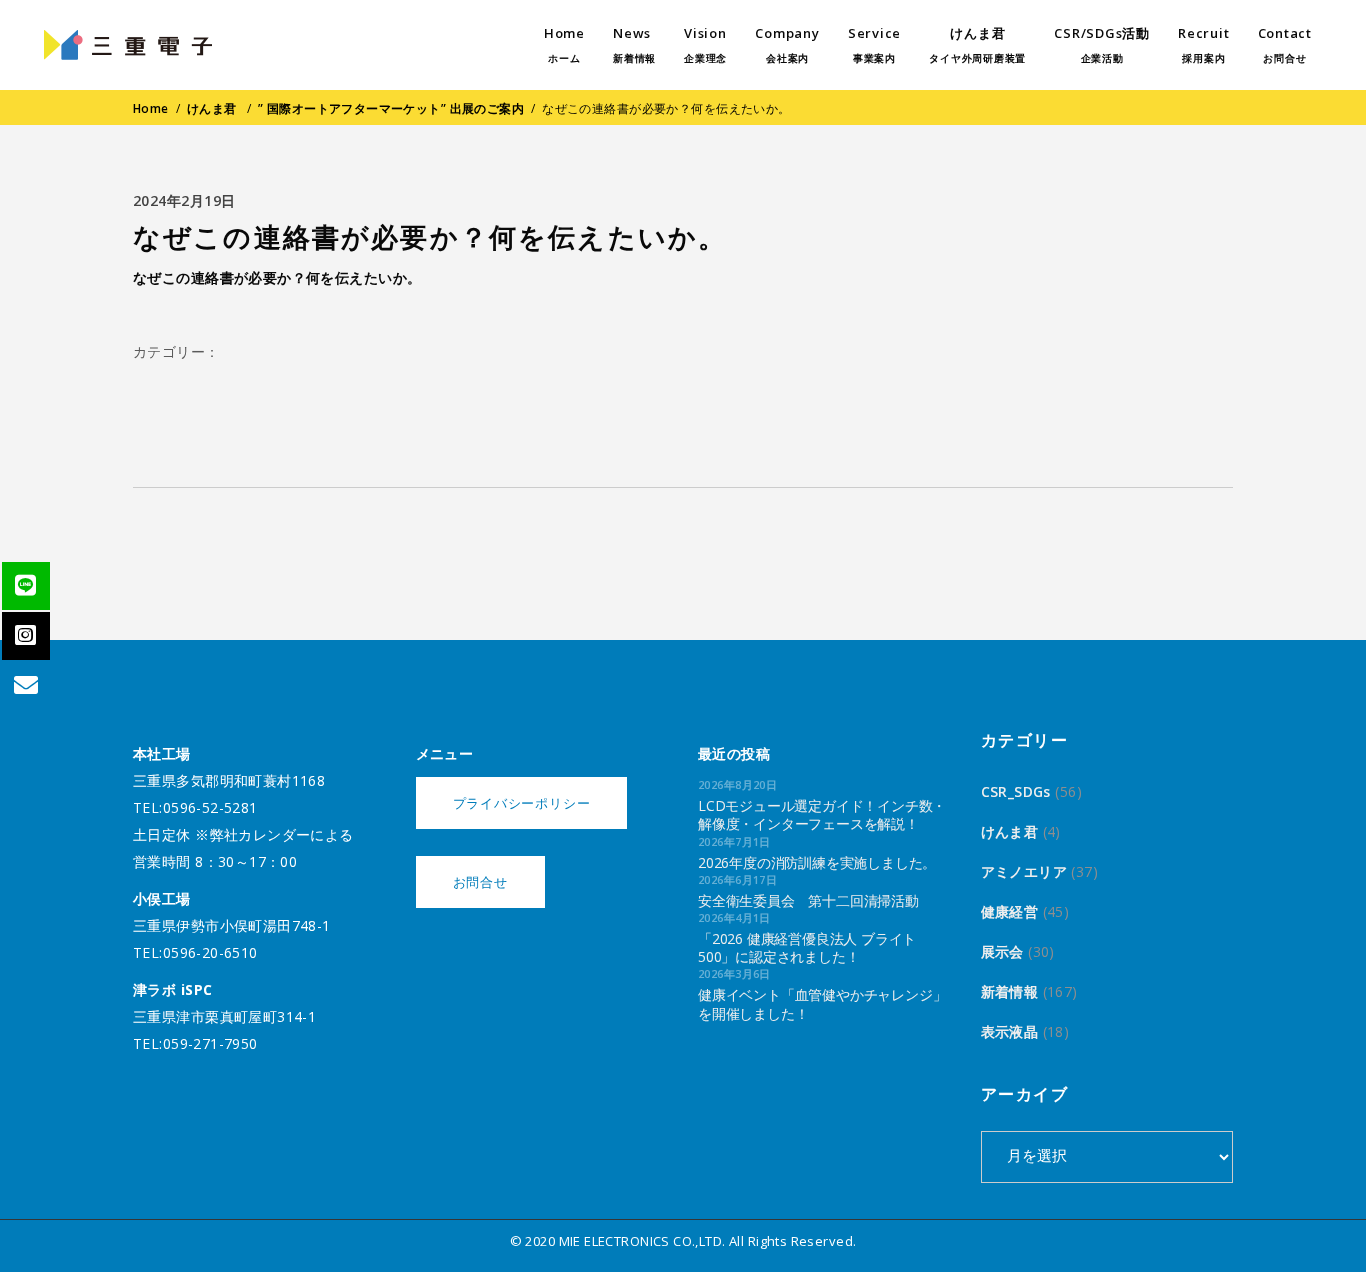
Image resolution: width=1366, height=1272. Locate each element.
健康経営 (1010, 911)
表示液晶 (1010, 1031)
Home (151, 108)
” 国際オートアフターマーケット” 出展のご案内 (391, 108)
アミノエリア (1024, 871)
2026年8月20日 (737, 784)
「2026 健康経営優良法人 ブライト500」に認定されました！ (807, 947)
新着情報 (1010, 991)
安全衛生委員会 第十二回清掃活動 (808, 900)
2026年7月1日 (734, 841)
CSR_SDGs (1016, 791)
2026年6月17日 (737, 879)
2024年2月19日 (184, 200)
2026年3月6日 (734, 973)
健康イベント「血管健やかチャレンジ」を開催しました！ (822, 1003)
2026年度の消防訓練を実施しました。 (817, 862)
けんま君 (212, 108)
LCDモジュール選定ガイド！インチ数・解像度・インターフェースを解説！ (822, 814)
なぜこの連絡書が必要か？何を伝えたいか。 (277, 277)
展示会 (1002, 951)
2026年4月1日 (734, 917)
